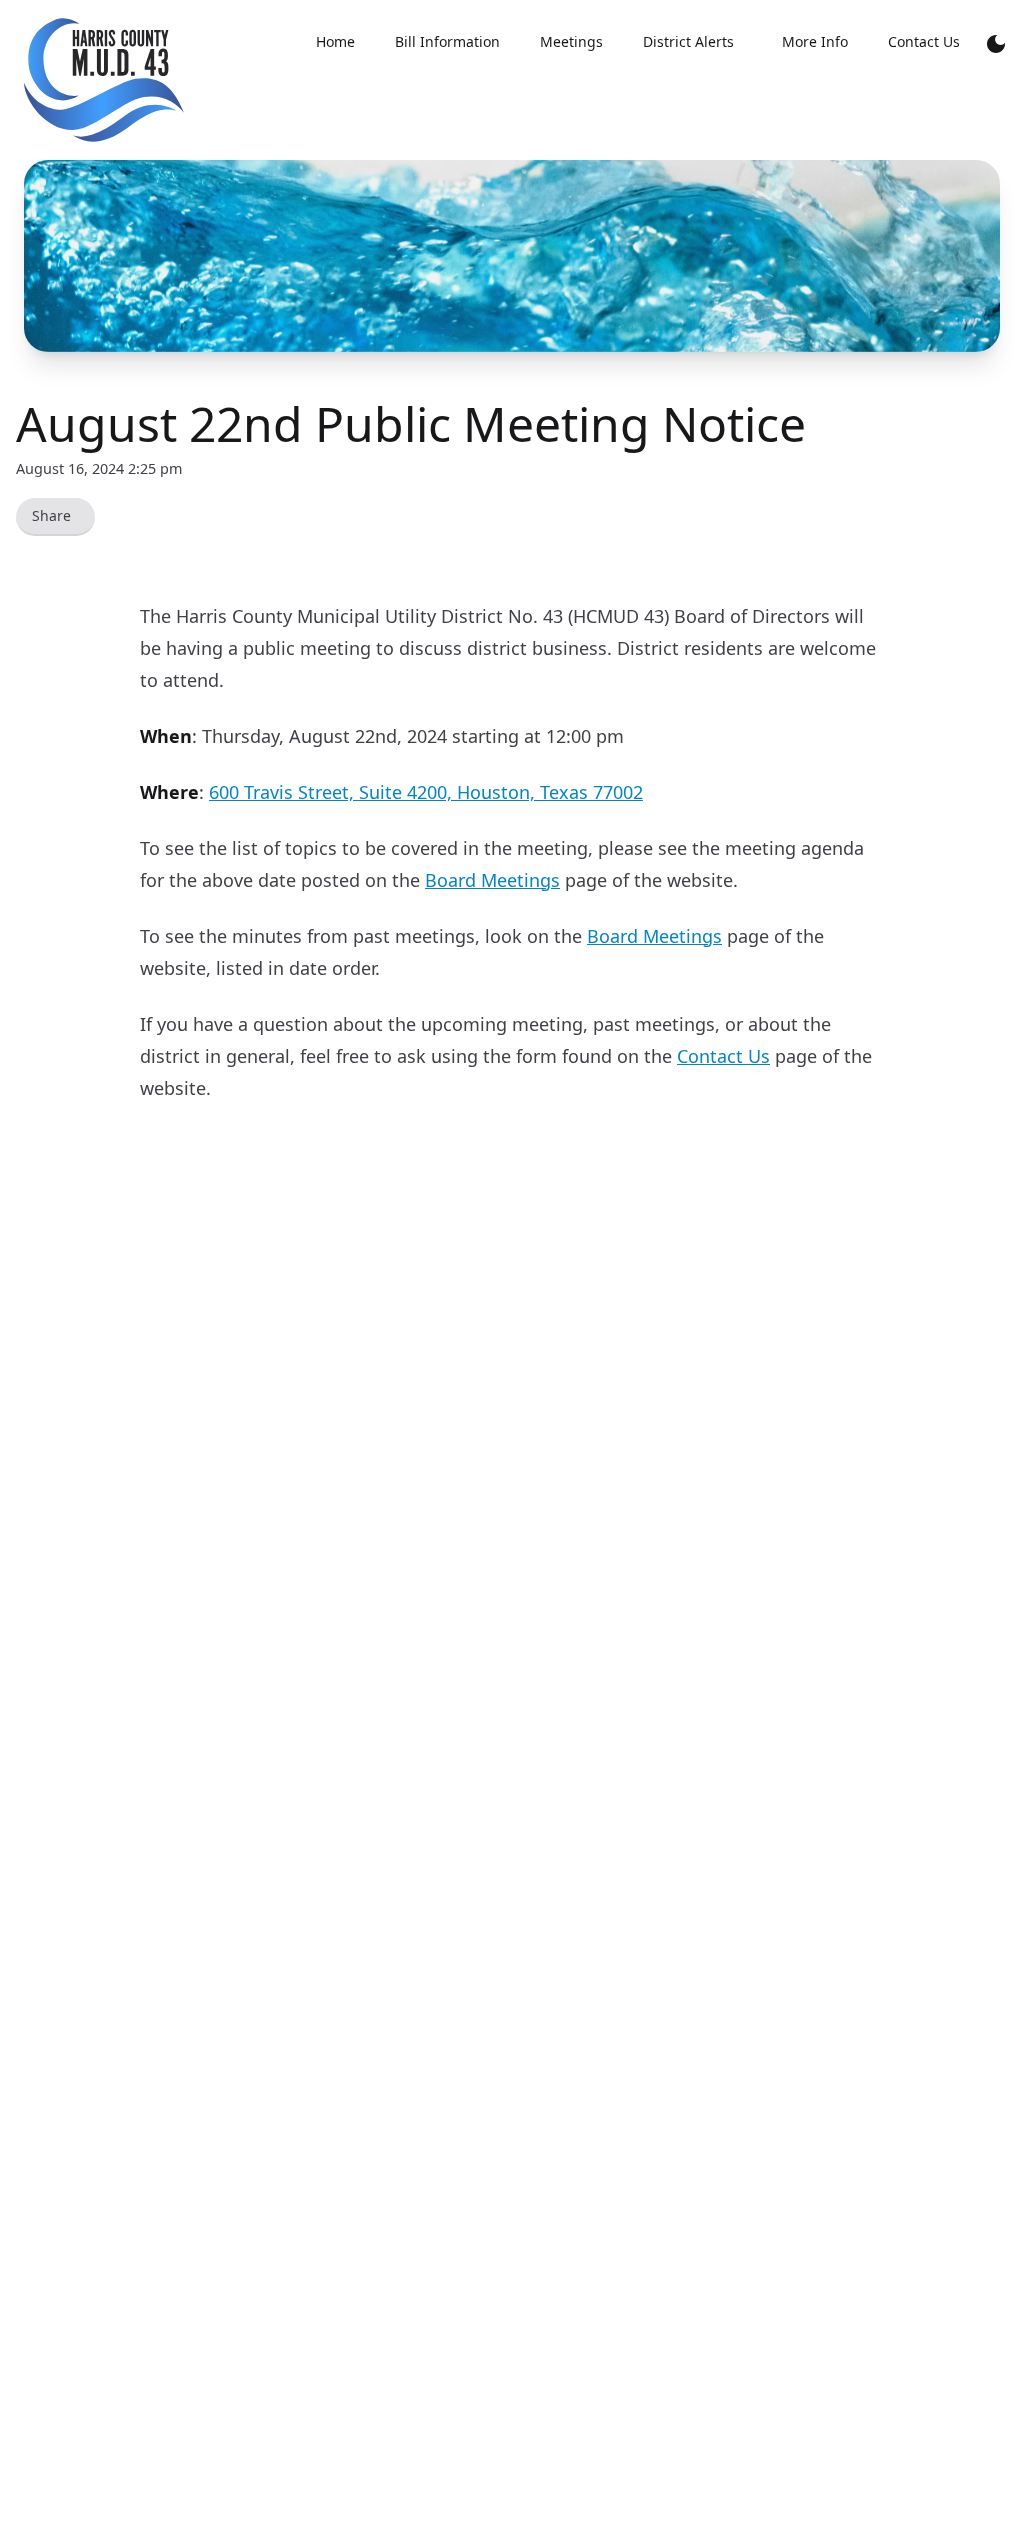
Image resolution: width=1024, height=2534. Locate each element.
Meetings (571, 41)
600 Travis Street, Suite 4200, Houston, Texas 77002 (426, 792)
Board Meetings (492, 880)
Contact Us (924, 41)
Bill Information (447, 41)
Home (335, 41)
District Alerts (688, 41)
